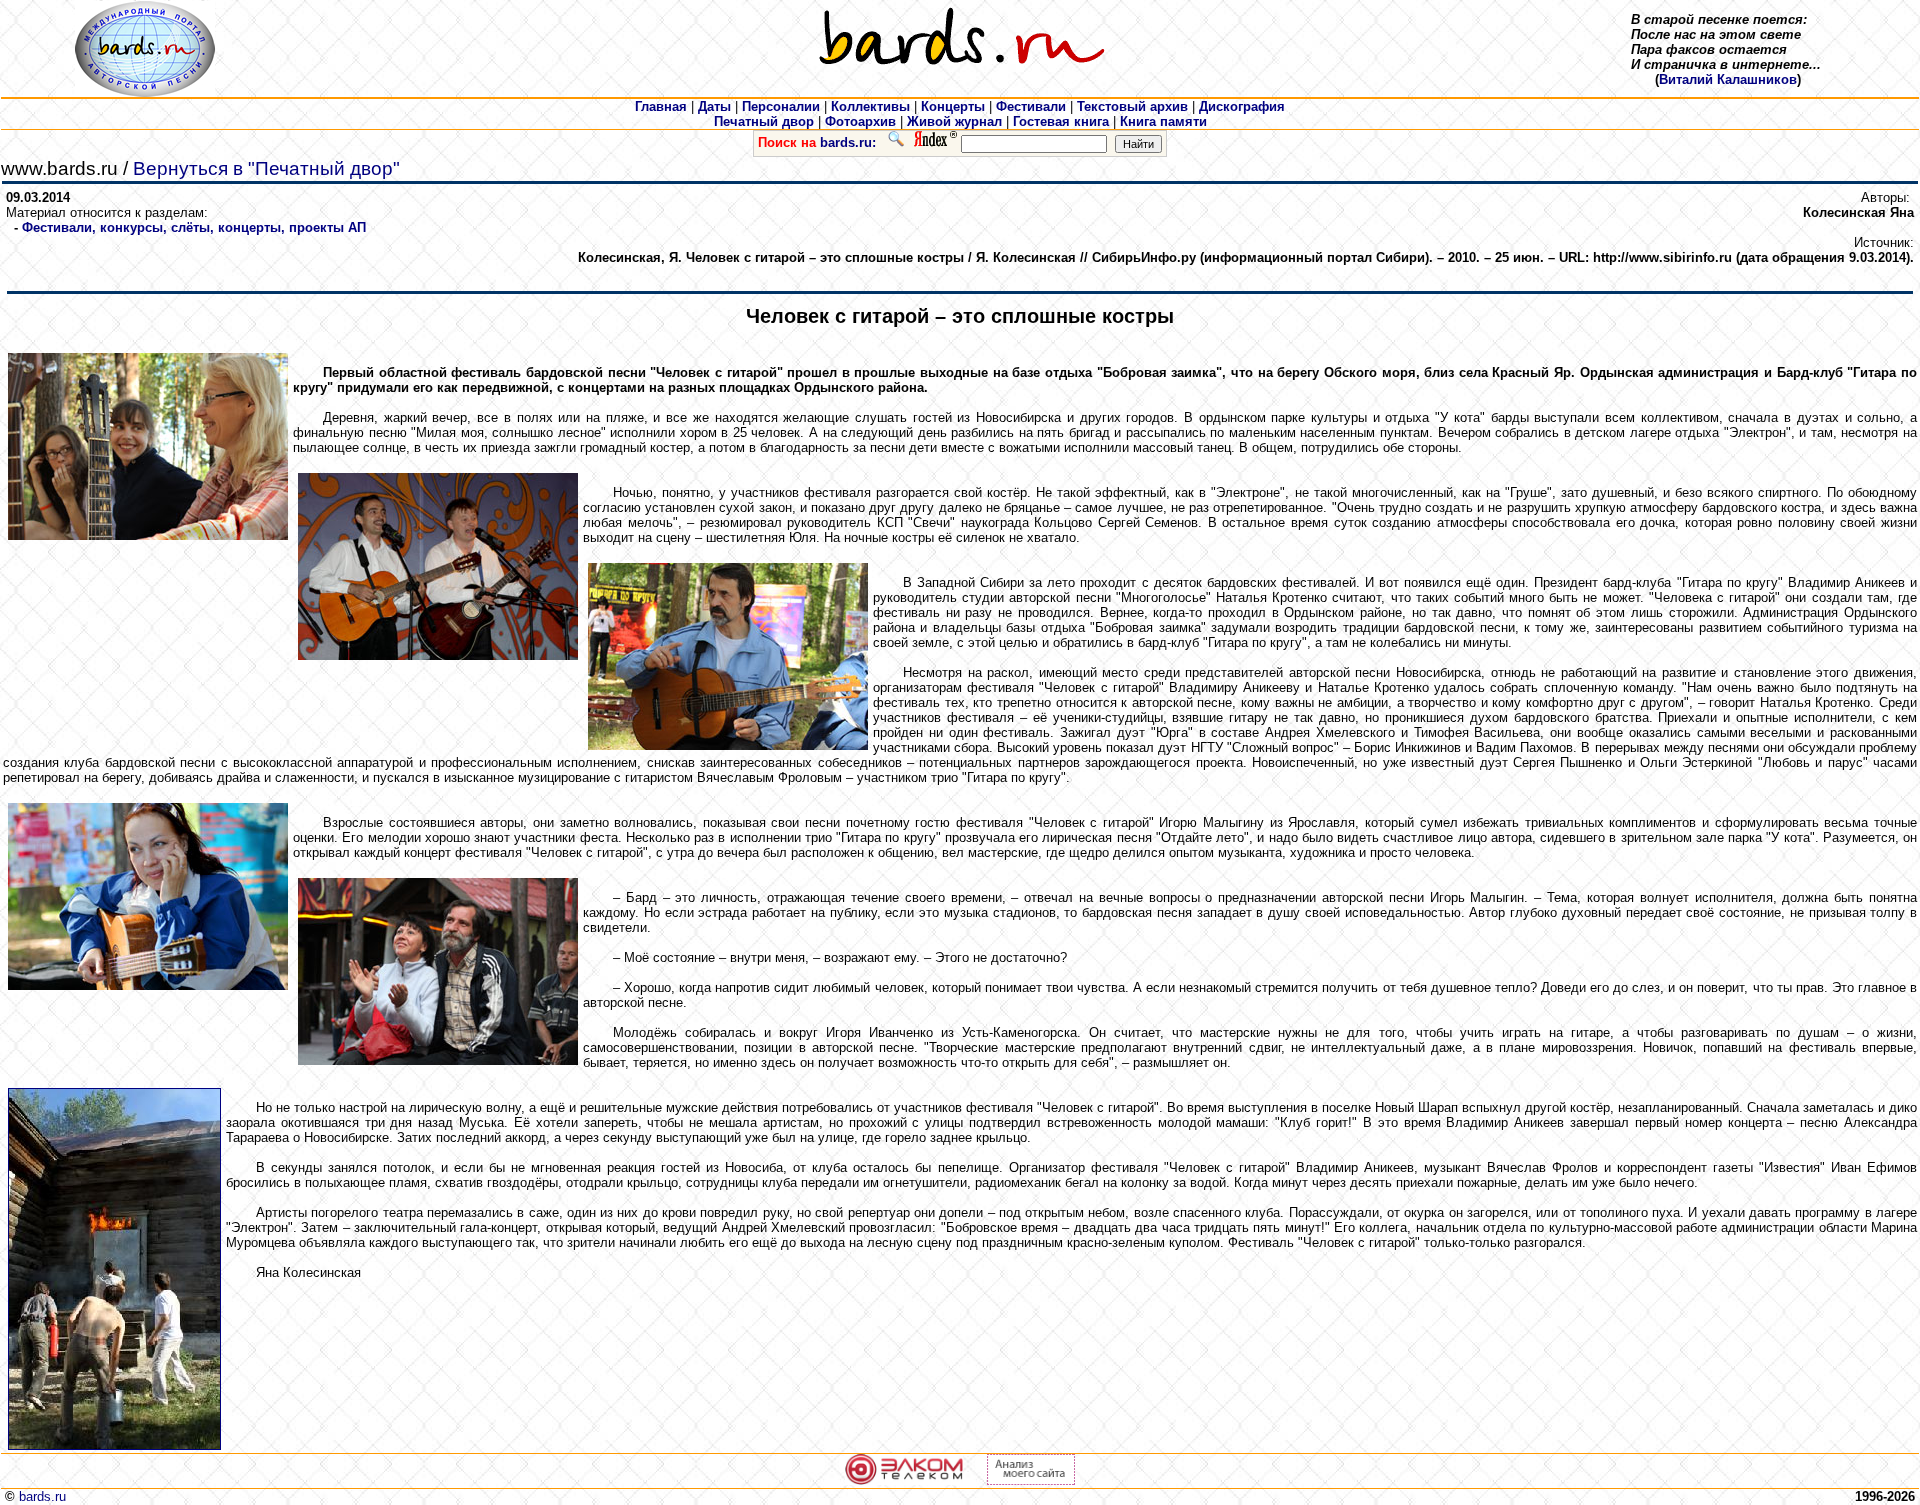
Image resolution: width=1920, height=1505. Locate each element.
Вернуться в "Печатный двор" (266, 168)
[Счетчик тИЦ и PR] (1031, 1480)
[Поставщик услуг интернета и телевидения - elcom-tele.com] (904, 1480)
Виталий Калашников (1728, 79)
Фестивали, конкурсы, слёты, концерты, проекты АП (194, 227)
